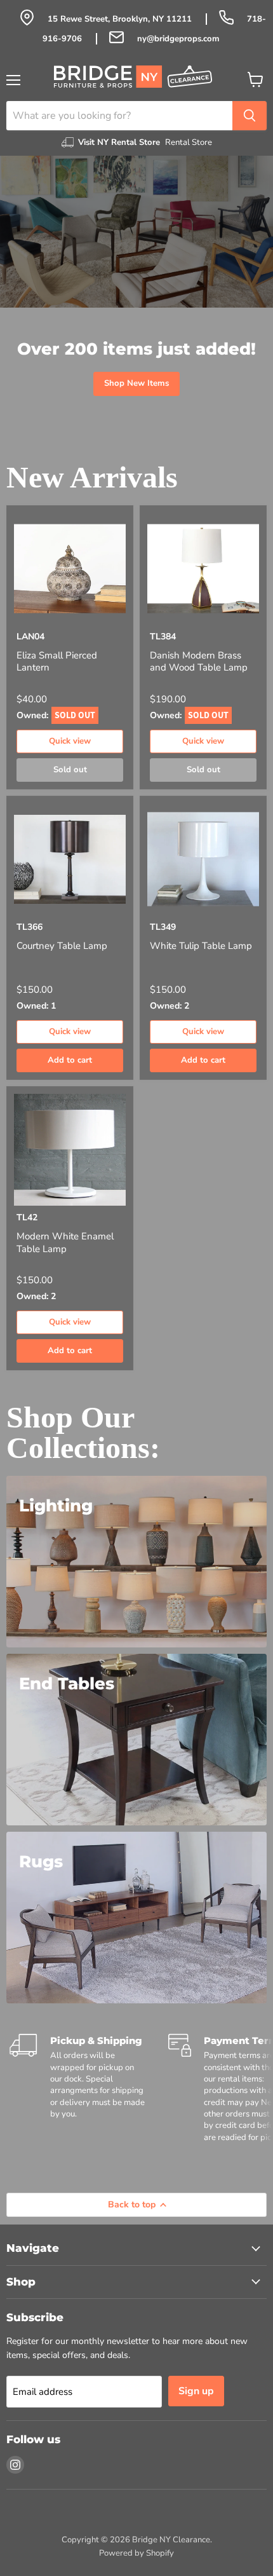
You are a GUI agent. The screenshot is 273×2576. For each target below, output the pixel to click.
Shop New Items (136, 383)
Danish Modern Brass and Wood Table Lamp (199, 662)
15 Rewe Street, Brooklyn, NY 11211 (121, 19)
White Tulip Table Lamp (201, 946)
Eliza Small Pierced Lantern (57, 662)
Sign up (196, 2391)
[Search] (250, 116)
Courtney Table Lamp (62, 946)
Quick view (70, 741)
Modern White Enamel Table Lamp (65, 1243)
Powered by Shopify (136, 2553)
